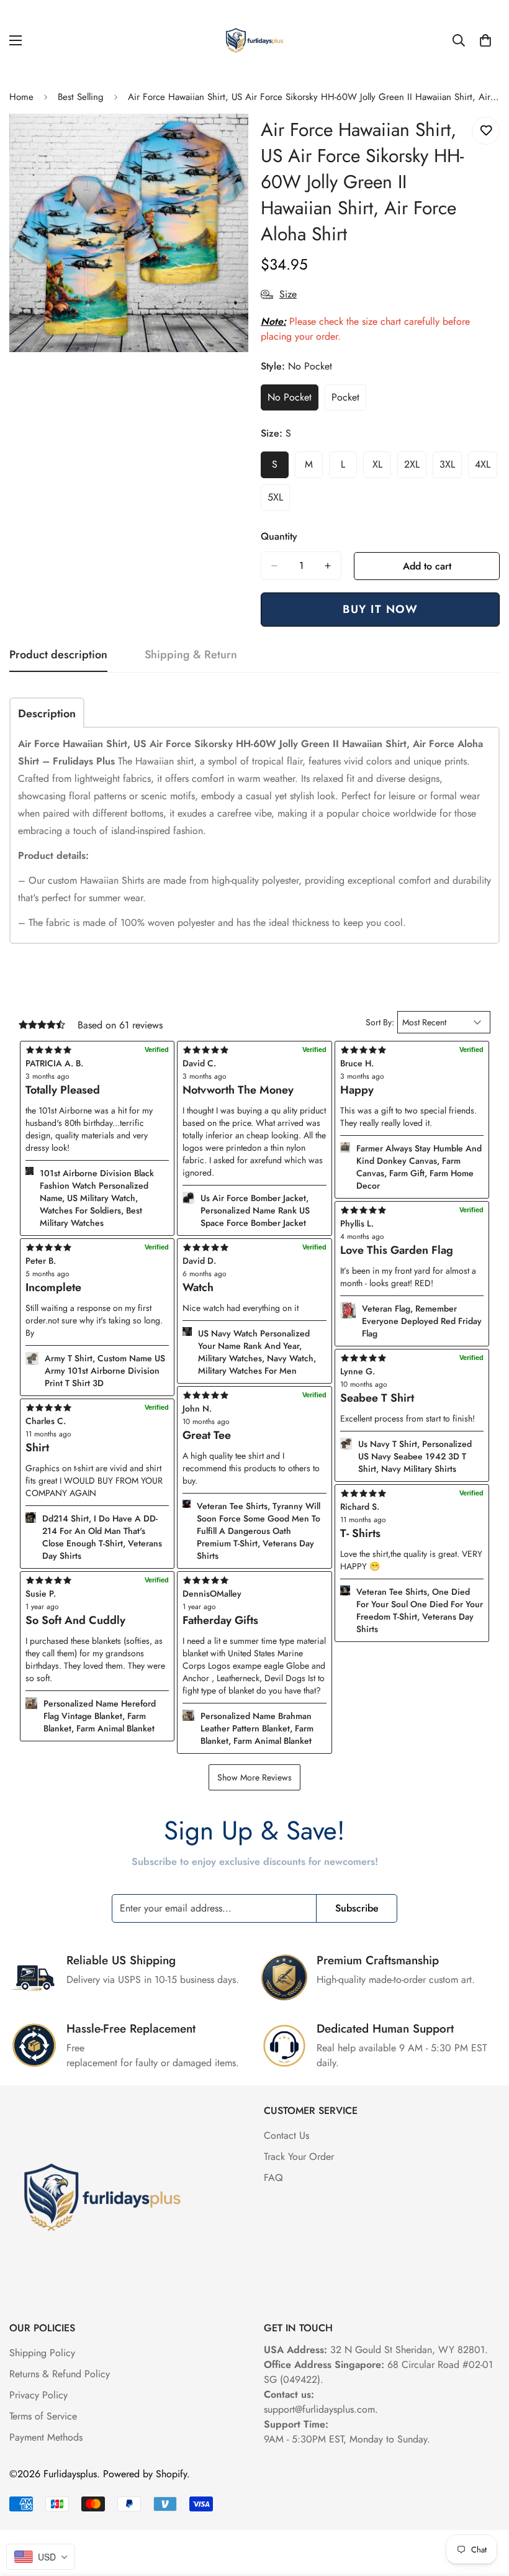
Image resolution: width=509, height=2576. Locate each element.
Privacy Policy (38, 2395)
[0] (485, 40)
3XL (451, 468)
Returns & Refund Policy (60, 2374)
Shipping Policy (42, 2353)
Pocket (349, 401)
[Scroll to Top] (485, 2508)
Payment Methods (46, 2437)
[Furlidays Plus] (254, 40)
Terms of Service (43, 2416)
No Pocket (293, 401)
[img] (254, 1581)
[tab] (47, 713)
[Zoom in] (228, 140)
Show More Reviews (254, 1777)
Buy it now (380, 609)
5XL (279, 501)
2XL (415, 468)
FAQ (273, 2178)
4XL (486, 468)
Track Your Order (299, 2156)
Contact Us (286, 2135)
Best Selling (81, 97)
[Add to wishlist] (486, 131)
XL (382, 468)
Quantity (279, 536)
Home (21, 97)
